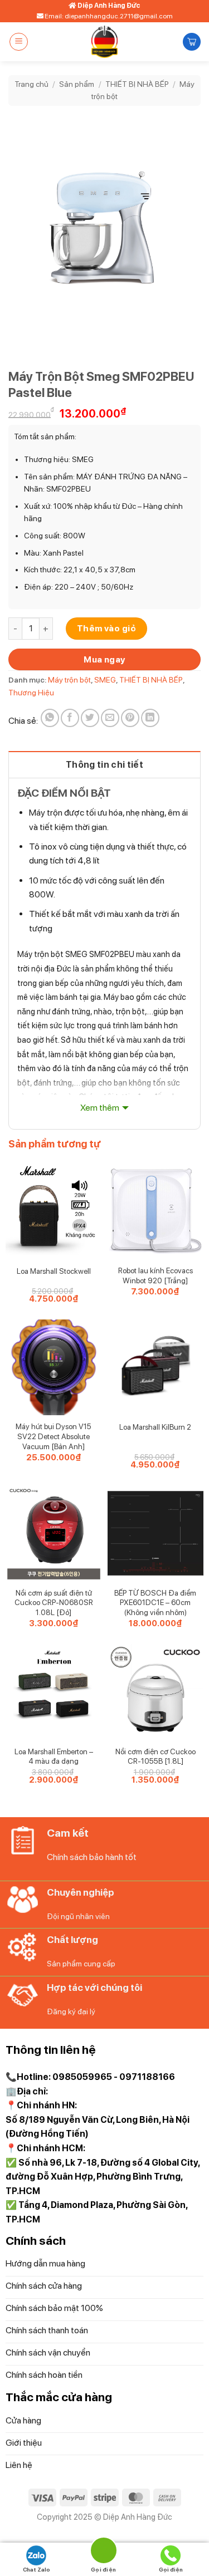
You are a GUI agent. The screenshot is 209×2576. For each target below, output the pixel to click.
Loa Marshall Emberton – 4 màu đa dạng (54, 1756)
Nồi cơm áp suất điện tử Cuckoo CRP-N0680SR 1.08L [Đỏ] (54, 1603)
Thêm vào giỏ (107, 628)
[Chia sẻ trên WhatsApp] (50, 718)
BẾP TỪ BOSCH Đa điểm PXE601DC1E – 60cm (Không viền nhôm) (155, 1603)
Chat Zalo (37, 2569)
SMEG (105, 680)
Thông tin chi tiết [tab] (104, 765)
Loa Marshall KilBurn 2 (155, 1427)
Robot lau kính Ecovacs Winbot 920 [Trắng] (155, 1275)
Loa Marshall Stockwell (54, 1271)
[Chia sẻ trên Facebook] (70, 718)
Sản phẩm (77, 84)
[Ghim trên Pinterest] (130, 718)
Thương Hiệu (31, 693)
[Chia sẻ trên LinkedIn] (150, 718)
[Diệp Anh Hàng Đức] (104, 42)
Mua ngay (104, 659)
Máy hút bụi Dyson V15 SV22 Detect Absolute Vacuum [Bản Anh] (54, 1436)
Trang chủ (31, 84)
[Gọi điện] (104, 2552)
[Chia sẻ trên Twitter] (90, 718)
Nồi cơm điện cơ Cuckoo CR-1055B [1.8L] (155, 1756)
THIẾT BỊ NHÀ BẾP (137, 84)
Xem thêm (100, 1108)
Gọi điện (171, 2569)
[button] (19, 42)
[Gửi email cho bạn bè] (110, 718)
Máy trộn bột (69, 680)
